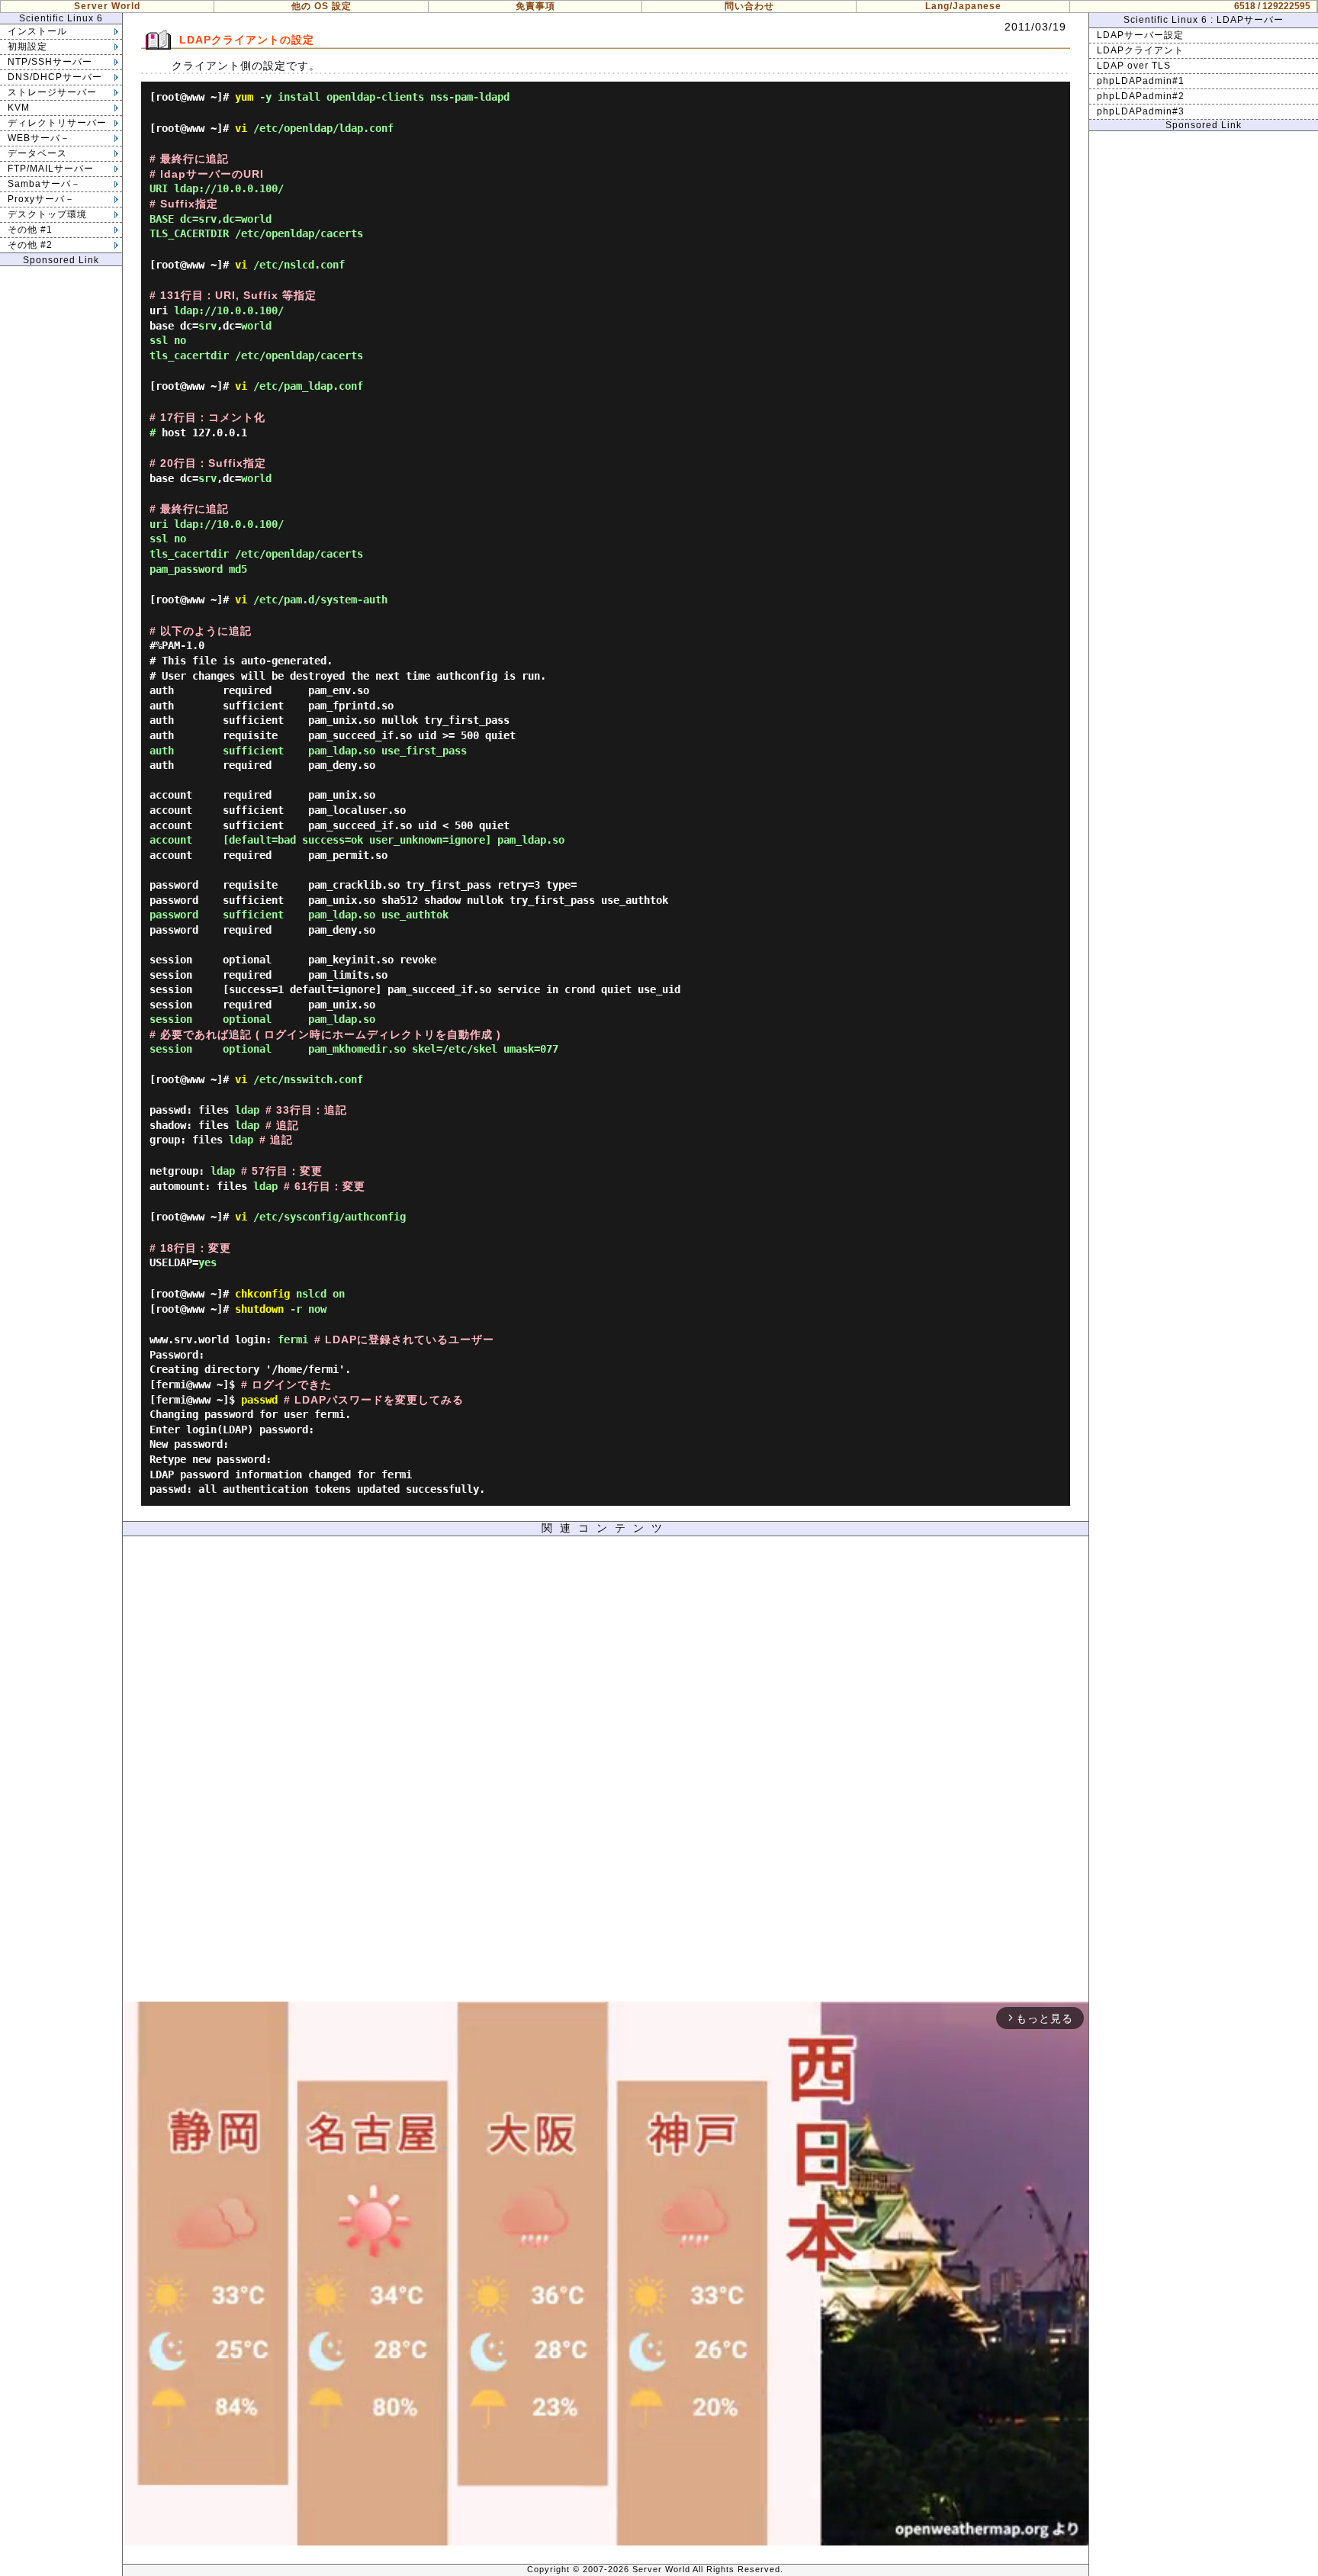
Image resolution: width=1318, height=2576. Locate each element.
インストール (37, 31)
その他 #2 (30, 245)
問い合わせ (749, 6)
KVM (19, 108)
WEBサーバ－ (39, 138)
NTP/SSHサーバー (50, 62)
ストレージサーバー (52, 92)
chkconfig (262, 1294)
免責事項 (535, 6)
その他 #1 (30, 230)
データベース (37, 153)
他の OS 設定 (321, 6)
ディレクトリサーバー (57, 123)
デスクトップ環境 (47, 214)
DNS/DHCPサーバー (55, 77)
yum (244, 97)
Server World (107, 6)
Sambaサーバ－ (44, 184)
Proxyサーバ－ (41, 199)
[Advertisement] (606, 1773)
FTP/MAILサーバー (51, 169)
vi (241, 128)
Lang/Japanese (963, 6)
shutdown (259, 1309)
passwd (259, 1400)
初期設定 (27, 47)
